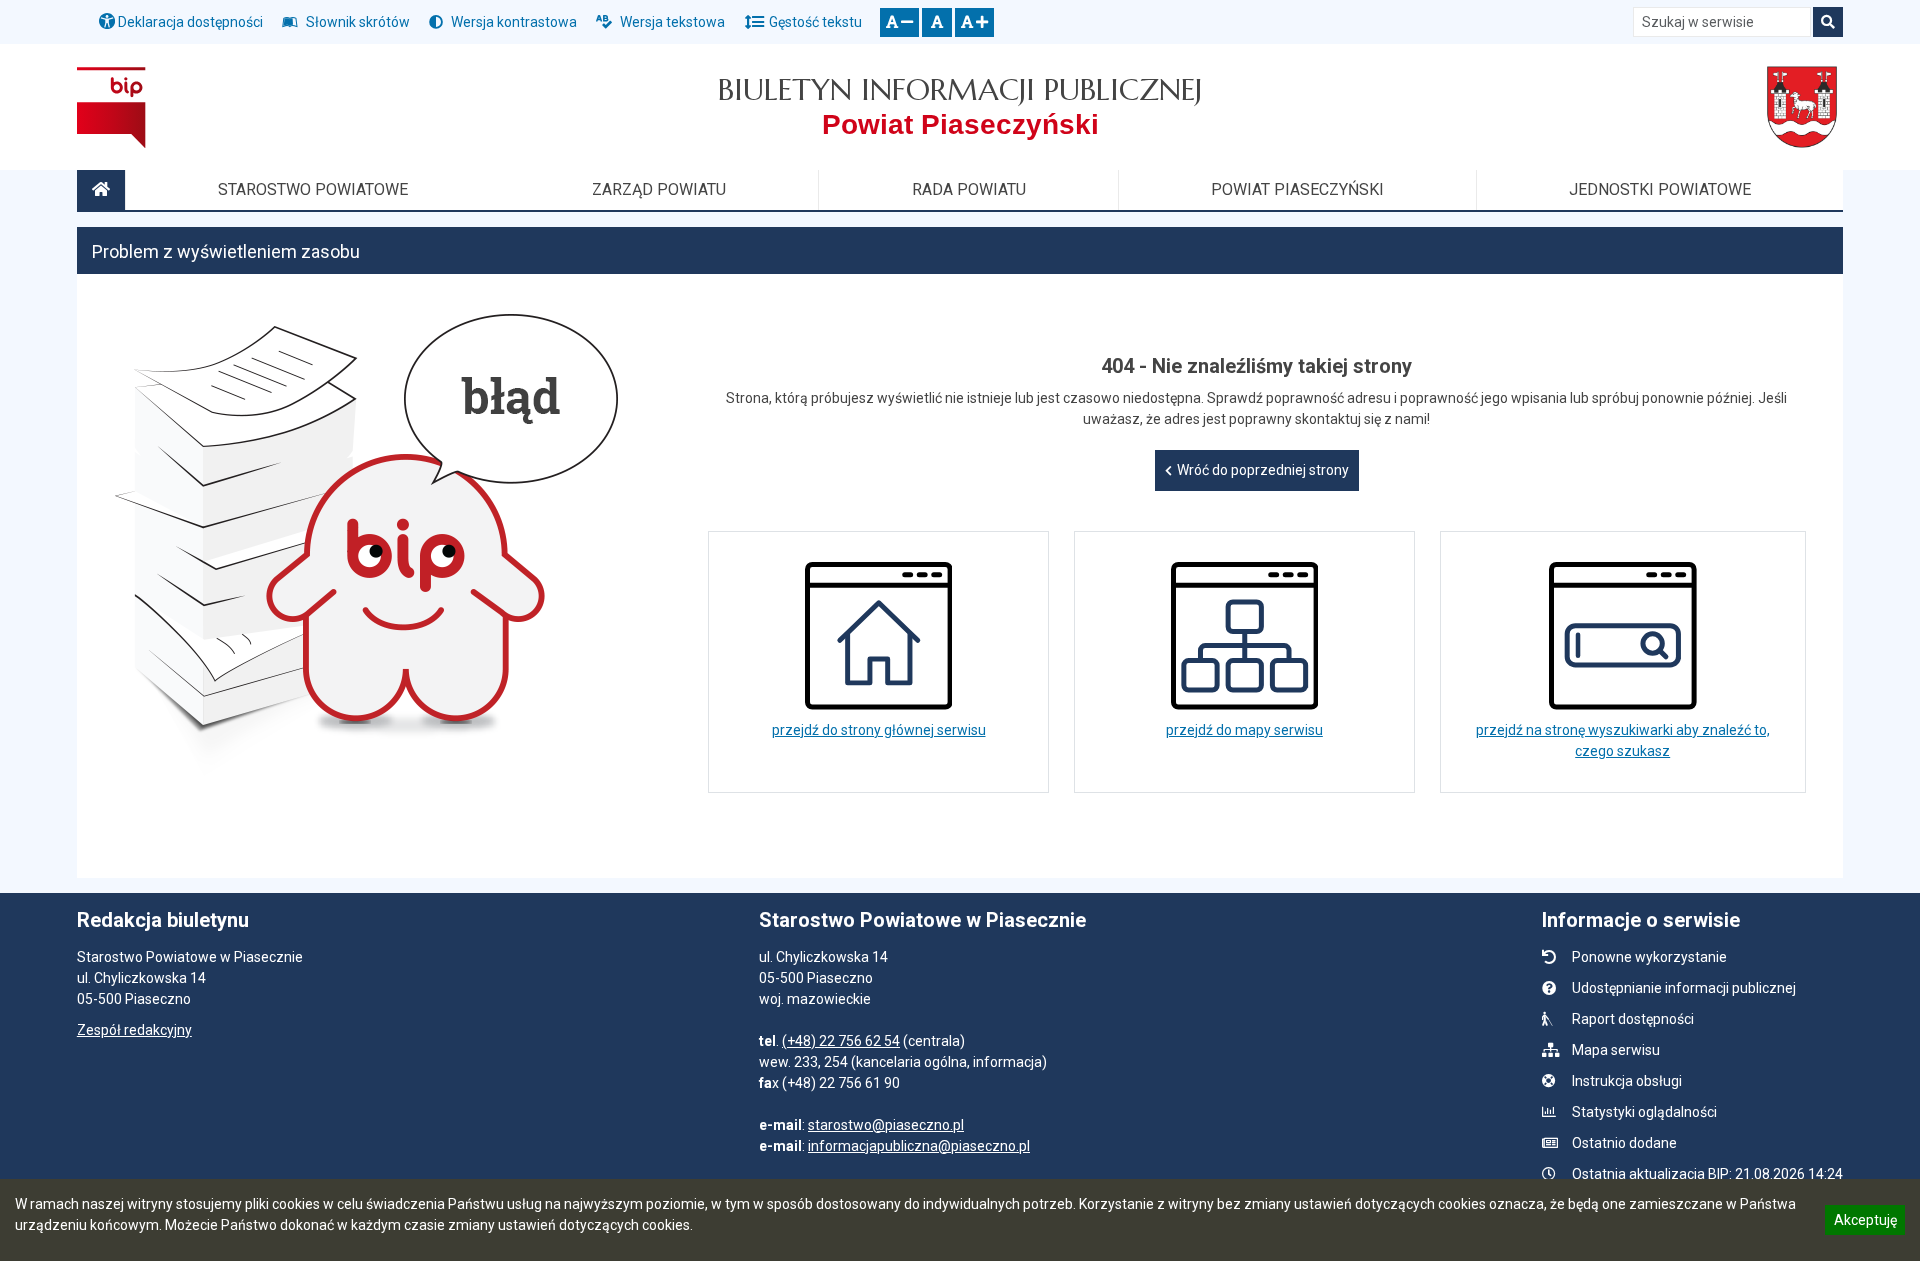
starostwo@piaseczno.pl (886, 1125)
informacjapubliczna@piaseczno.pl (919, 1146)
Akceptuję (1865, 1223)
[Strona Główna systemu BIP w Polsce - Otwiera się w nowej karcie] (111, 107)
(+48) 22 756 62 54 (841, 1041)
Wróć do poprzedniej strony (1263, 470)
